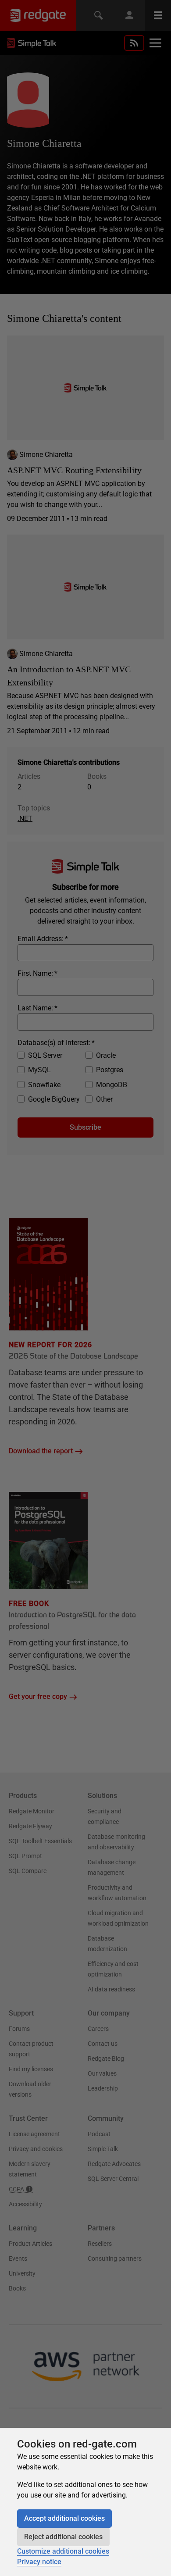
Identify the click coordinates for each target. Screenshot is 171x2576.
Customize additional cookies (63, 2551)
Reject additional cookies (63, 2537)
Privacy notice (39, 2562)
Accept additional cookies (64, 2518)
